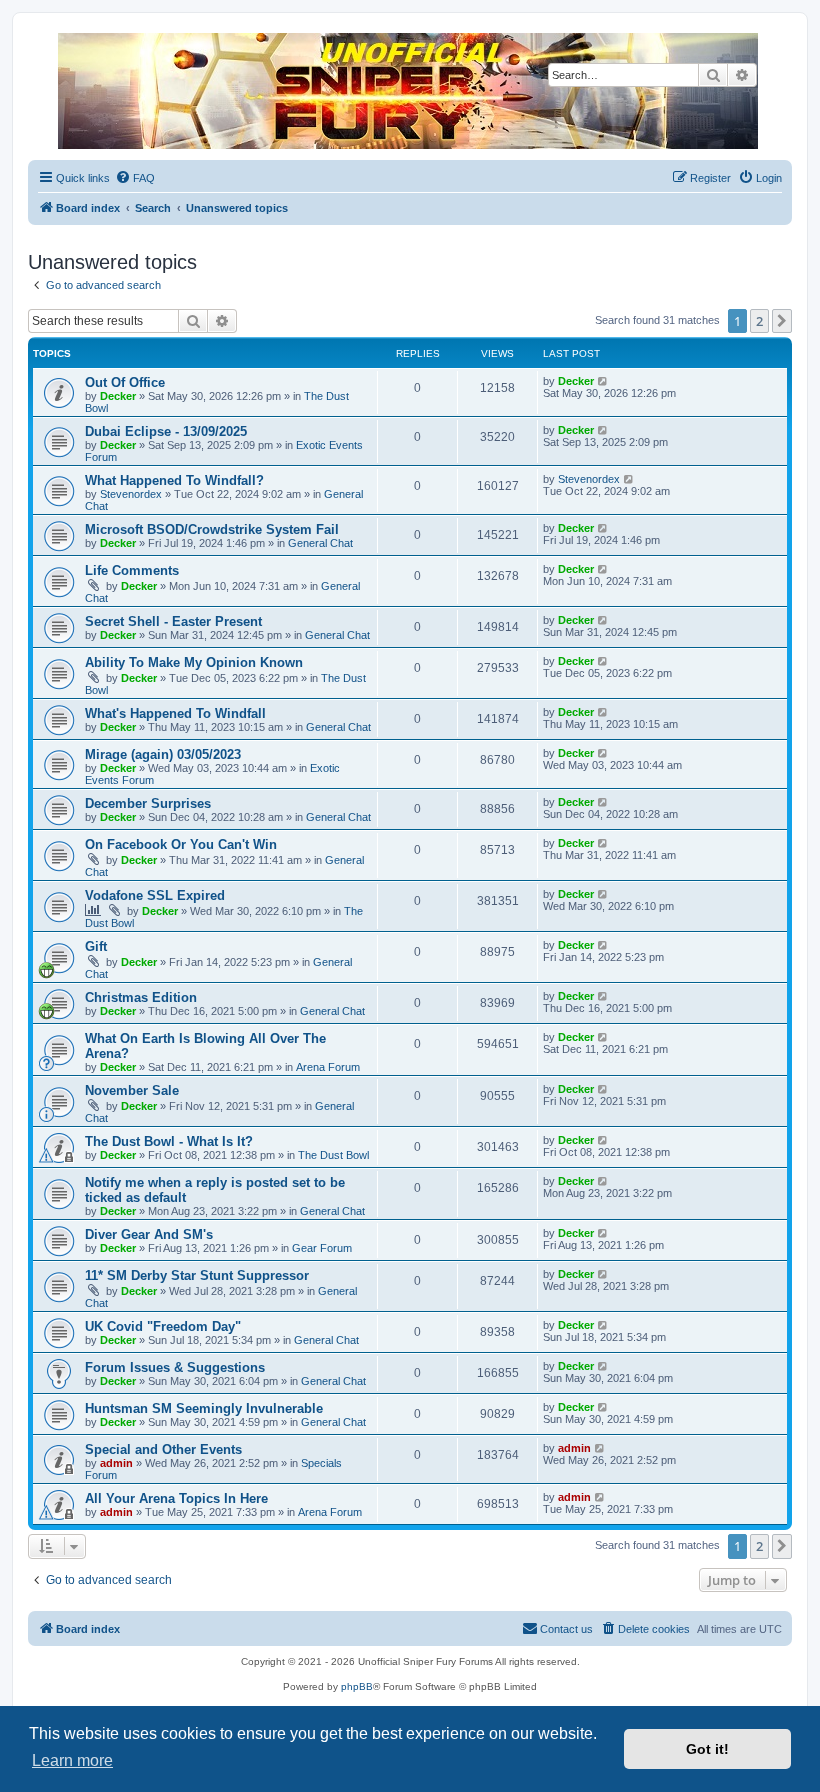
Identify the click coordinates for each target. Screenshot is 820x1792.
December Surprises (148, 803)
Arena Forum (328, 1067)
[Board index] (409, 91)
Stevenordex (131, 494)
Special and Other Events (163, 1449)
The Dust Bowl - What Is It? (169, 1141)
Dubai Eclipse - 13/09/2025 (166, 431)
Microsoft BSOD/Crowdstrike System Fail (212, 529)
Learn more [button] (72, 1760)
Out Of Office (125, 382)
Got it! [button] (707, 1749)
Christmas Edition (141, 997)
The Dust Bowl (333, 1155)
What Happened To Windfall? (174, 480)
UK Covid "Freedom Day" (163, 1326)
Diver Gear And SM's (149, 1234)
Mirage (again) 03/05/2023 (163, 754)
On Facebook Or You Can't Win (181, 844)
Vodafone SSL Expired (155, 895)
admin (116, 1463)
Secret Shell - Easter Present (173, 621)
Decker (118, 396)
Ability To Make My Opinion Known (194, 662)
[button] (782, 321)
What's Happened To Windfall (175, 713)
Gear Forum (322, 1248)
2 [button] (759, 321)
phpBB (357, 1686)
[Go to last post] (603, 381)
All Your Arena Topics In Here (176, 1498)
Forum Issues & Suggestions (175, 1367)
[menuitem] (135, 178)
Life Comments (132, 570)
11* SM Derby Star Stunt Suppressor (197, 1275)
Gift (96, 946)
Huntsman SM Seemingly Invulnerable (204, 1408)
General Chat (320, 543)
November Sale (132, 1090)
